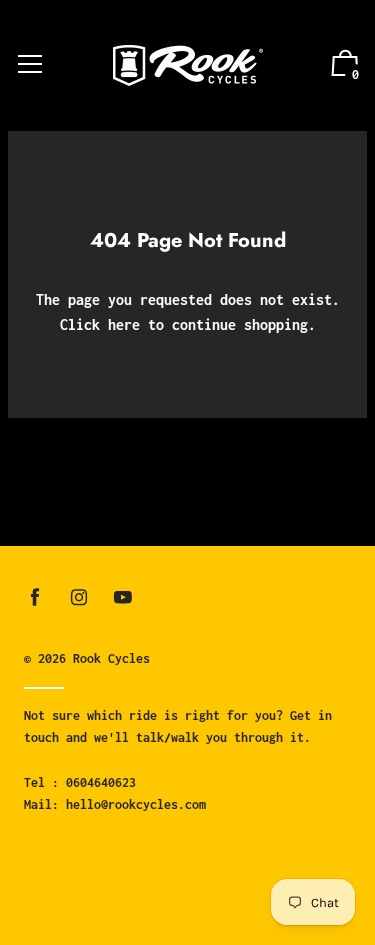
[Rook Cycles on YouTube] (123, 597)
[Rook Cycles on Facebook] (35, 597)
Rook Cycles (111, 658)
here (124, 324)
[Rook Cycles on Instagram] (79, 597)
